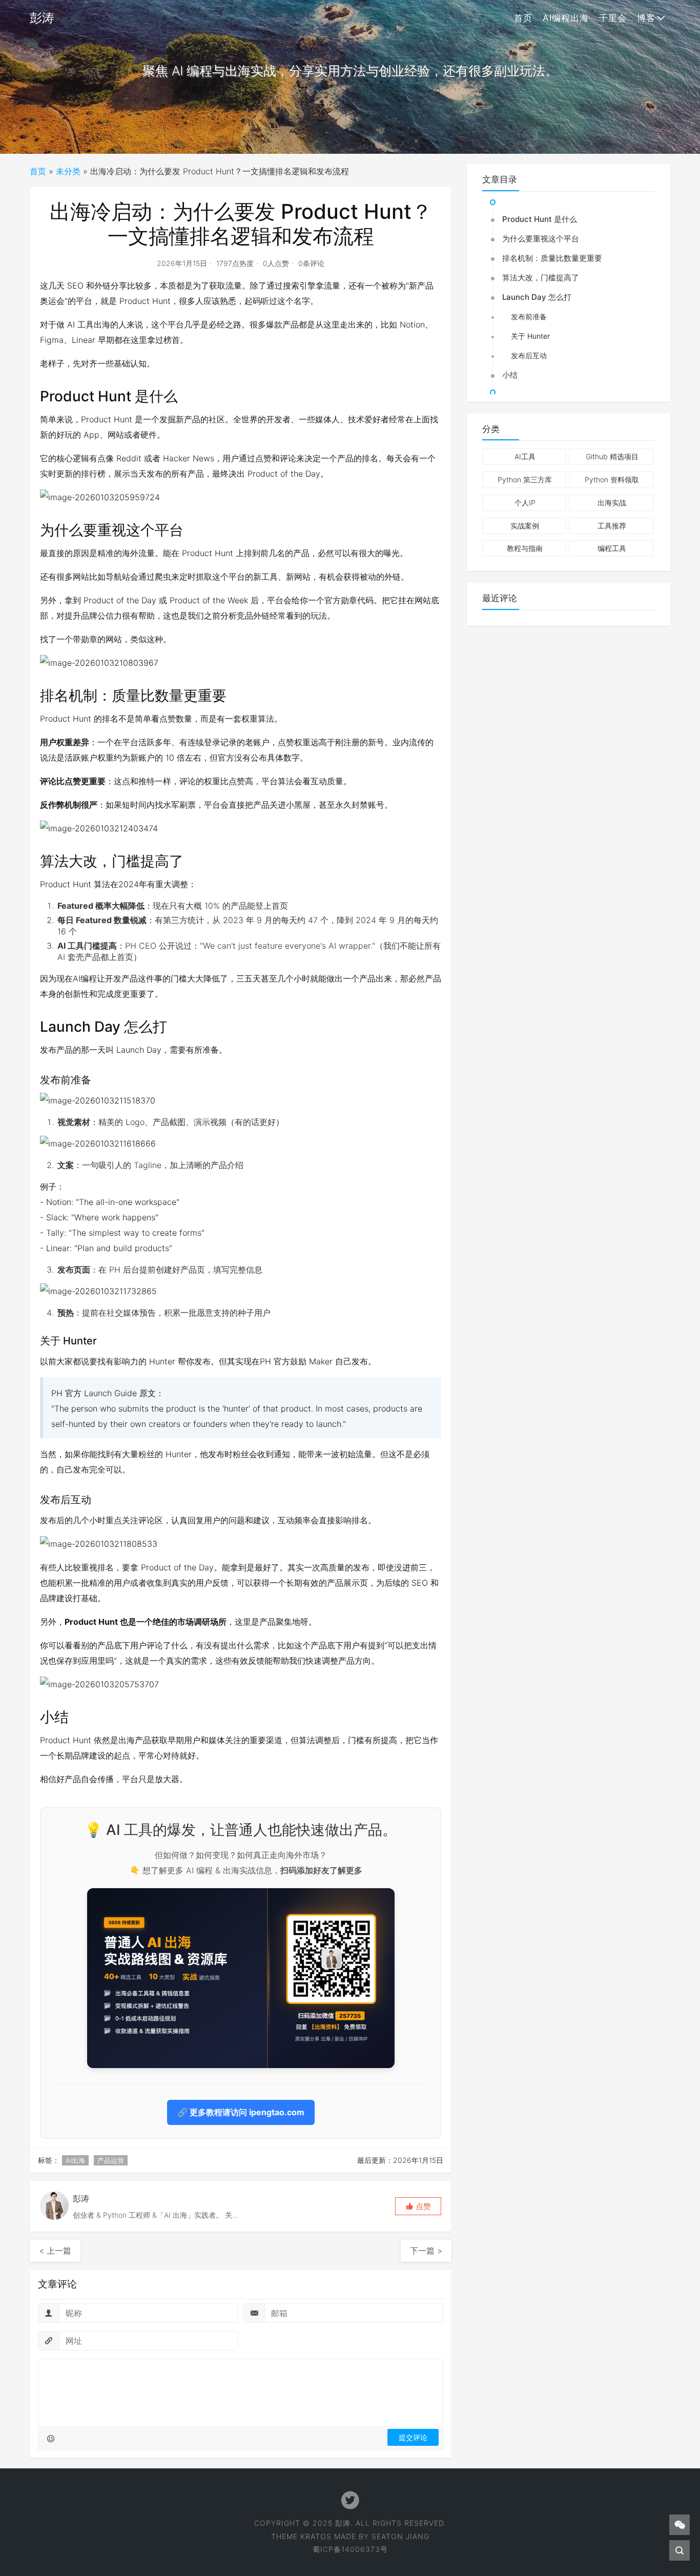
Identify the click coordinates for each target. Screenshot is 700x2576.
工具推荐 (612, 526)
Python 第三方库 (525, 479)
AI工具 (525, 456)
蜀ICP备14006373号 (350, 2549)
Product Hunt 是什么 (540, 219)
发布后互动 (529, 355)
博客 (646, 18)
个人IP (525, 503)
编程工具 (612, 548)
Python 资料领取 (612, 479)
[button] (418, 2206)
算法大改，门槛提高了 (541, 278)
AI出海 (75, 2160)
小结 (510, 375)
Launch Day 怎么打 (537, 297)
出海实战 (612, 503)
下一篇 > (426, 2251)
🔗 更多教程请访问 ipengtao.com (241, 2112)
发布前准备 (529, 316)
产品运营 (111, 2160)
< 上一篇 (55, 2251)
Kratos (316, 2536)
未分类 (68, 171)
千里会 (613, 18)
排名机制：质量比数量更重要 (552, 258)
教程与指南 (525, 548)
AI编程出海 (566, 18)
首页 (523, 18)
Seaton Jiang (400, 2536)
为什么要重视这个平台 (541, 239)
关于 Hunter (530, 336)
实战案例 (525, 526)
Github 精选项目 (612, 456)
